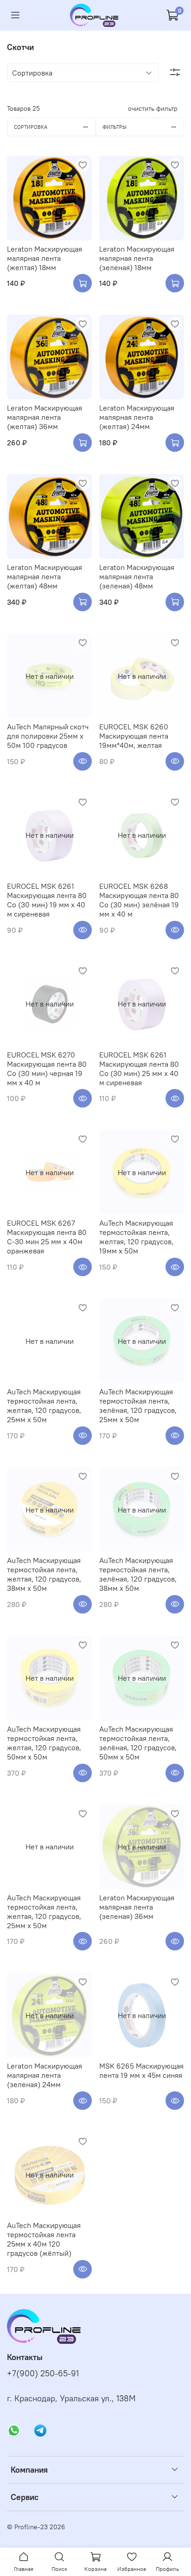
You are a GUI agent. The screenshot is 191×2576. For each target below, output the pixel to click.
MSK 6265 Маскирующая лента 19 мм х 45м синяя (141, 2070)
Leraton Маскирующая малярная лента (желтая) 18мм (45, 258)
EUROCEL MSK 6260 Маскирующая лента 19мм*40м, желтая (134, 736)
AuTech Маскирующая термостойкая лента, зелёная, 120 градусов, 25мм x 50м (138, 1405)
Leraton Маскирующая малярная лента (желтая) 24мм (137, 417)
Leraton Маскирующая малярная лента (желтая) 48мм (45, 576)
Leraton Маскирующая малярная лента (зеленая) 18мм (137, 258)
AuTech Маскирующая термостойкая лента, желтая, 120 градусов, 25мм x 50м (44, 1405)
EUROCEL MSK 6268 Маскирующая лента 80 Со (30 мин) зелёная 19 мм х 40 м (139, 900)
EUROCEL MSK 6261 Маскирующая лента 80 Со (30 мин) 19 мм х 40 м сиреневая (47, 900)
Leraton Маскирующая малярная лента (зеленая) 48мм (137, 576)
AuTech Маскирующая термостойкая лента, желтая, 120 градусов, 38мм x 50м (44, 1574)
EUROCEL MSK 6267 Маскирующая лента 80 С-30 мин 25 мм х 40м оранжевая (47, 1237)
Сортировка (31, 127)
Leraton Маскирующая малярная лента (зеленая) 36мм (137, 1907)
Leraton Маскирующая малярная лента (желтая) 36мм (45, 417)
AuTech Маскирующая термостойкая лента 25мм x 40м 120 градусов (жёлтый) (44, 2239)
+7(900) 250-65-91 (43, 2373)
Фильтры (115, 127)
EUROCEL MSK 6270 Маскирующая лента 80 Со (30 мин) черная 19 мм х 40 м (47, 1069)
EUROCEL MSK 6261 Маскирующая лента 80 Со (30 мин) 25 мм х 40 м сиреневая (139, 1069)
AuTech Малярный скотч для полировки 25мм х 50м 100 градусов (48, 736)
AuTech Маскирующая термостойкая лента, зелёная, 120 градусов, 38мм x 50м (138, 1574)
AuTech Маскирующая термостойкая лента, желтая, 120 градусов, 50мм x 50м (44, 1743)
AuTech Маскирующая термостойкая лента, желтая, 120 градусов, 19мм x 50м (136, 1237)
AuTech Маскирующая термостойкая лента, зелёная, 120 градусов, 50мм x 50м (138, 1743)
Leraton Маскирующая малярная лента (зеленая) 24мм (45, 2075)
